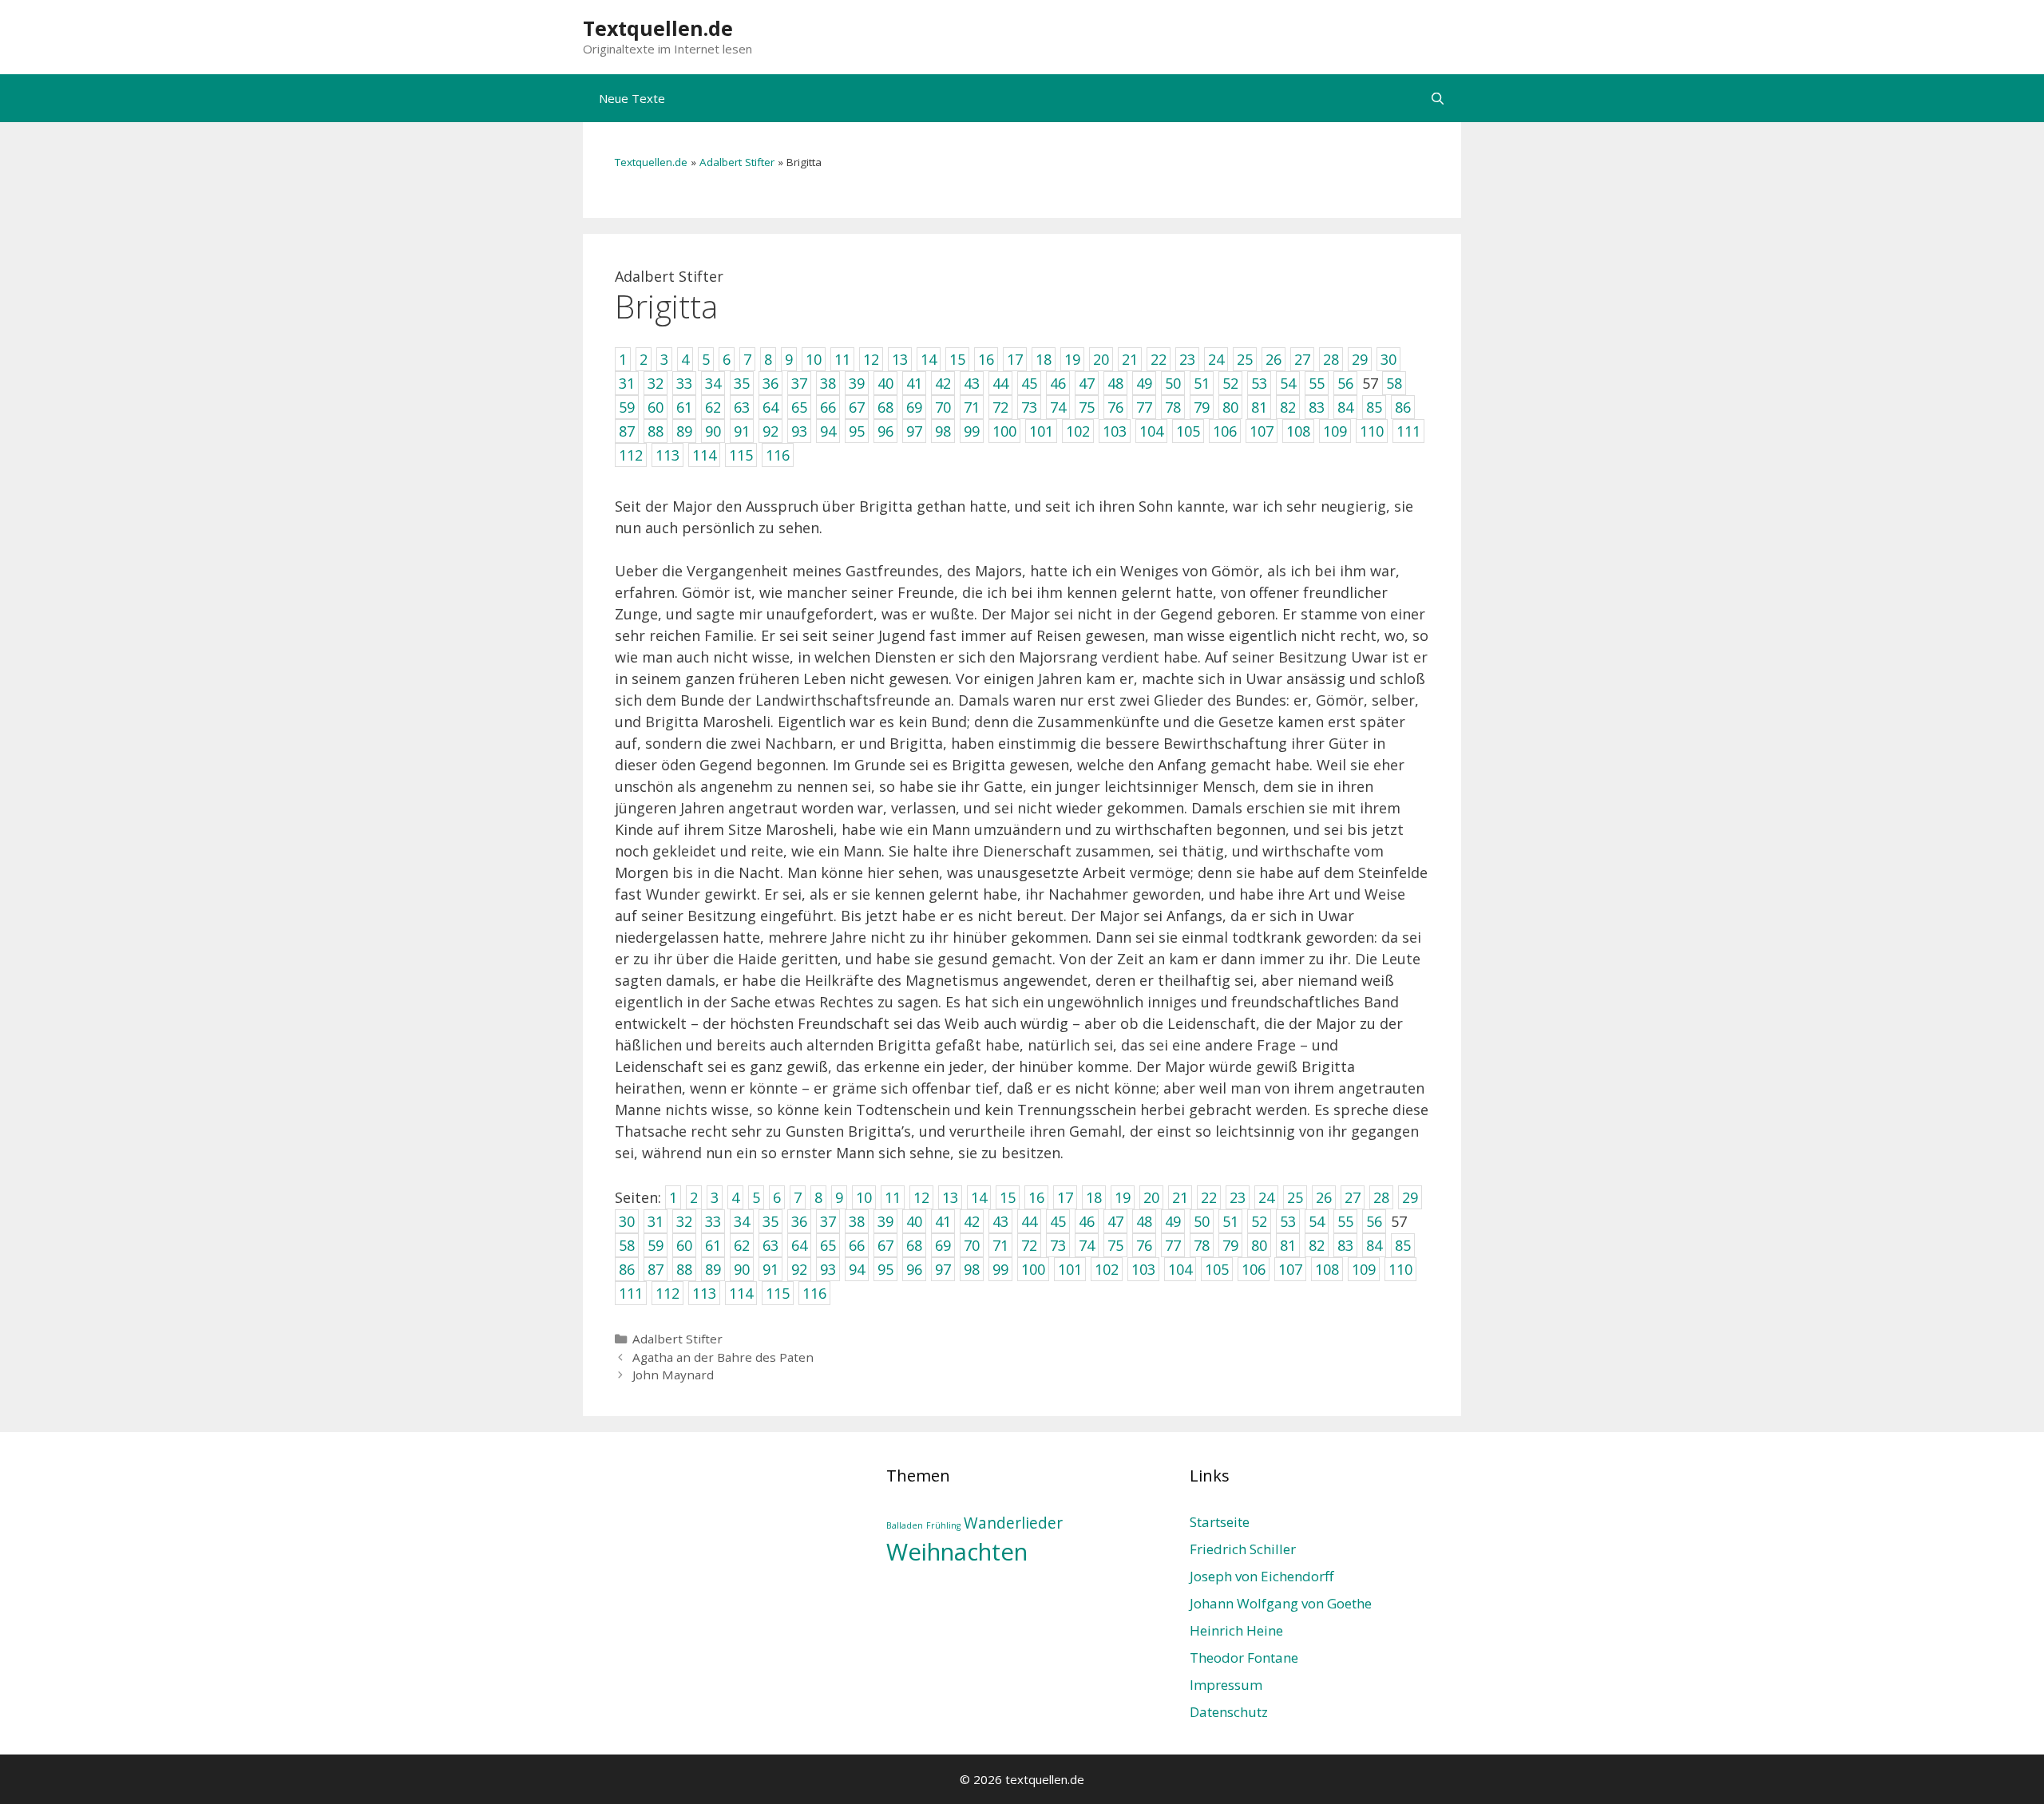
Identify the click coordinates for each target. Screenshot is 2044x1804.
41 (943, 1221)
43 (1000, 1221)
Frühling (943, 1525)
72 (1029, 1245)
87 (656, 1269)
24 (1266, 1197)
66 (857, 1245)
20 (1151, 1197)
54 (1317, 1221)
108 (1327, 1269)
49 (1173, 1221)
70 (972, 1245)
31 (656, 1221)
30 (627, 1221)
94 (857, 1269)
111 (631, 1293)
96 (914, 1269)
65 (828, 1245)
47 (1115, 1221)
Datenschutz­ (1229, 1712)
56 (1374, 1221)
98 (972, 1269)
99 (1000, 1269)
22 (1209, 1197)
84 (1374, 1245)
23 (1238, 1197)
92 (799, 1269)
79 (1230, 1245)
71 (1000, 1245)
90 (742, 1269)
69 (943, 1245)
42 (972, 1221)
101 (1070, 1269)
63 (770, 1245)
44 (1029, 1221)
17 (1065, 1197)
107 (1290, 1269)
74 (1087, 1245)
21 (1180, 1197)
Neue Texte (632, 98)
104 (1180, 1269)
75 (1115, 1245)
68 (914, 1245)
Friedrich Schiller (1243, 1549)
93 (828, 1269)
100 (1033, 1269)
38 (857, 1221)
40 (914, 1221)
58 (627, 1245)
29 (1410, 1197)
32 (684, 1221)
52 (1259, 1221)
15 (1008, 1197)
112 (667, 1293)
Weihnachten (957, 1552)
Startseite (1220, 1522)
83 (1345, 1245)
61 (713, 1245)
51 (1230, 1221)
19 (1123, 1197)
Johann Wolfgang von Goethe (1281, 1603)
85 (1403, 1245)
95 (885, 1269)
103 (1143, 1269)
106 (1254, 1269)
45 (1058, 1221)
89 (713, 1269)
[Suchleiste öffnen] (1438, 98)
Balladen (905, 1525)
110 (1400, 1269)
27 (1353, 1197)
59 (656, 1245)
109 (1364, 1269)
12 (921, 1197)
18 (1094, 1197)
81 (1288, 1245)
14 (979, 1197)
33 (713, 1221)
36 (799, 1221)
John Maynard (673, 1375)
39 (885, 1221)
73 (1058, 1245)
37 (828, 1221)
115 (778, 1293)
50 (1202, 1221)
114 (741, 1293)
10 (864, 1197)
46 (1087, 1221)
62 (742, 1245)
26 (1324, 1197)
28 (1381, 1197)
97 (943, 1269)
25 (1295, 1197)
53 (1288, 1221)
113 (704, 1293)
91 (770, 1269)
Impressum (1226, 1685)
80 (1259, 1245)
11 (893, 1197)
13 (950, 1197)
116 (814, 1293)
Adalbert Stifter (737, 162)
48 (1144, 1221)
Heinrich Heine (1236, 1630)
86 (627, 1269)
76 (1144, 1245)
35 (770, 1221)
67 (885, 1245)
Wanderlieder (1013, 1523)
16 (1036, 1197)
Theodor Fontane (1244, 1658)
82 (1317, 1245)
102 (1107, 1269)
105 (1217, 1269)
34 (742, 1221)
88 (684, 1269)
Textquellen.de (658, 28)
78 (1202, 1245)
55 (1345, 1221)
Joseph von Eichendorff (1262, 1576)
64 (799, 1245)
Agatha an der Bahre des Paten (723, 1357)
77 (1173, 1245)
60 (684, 1245)
